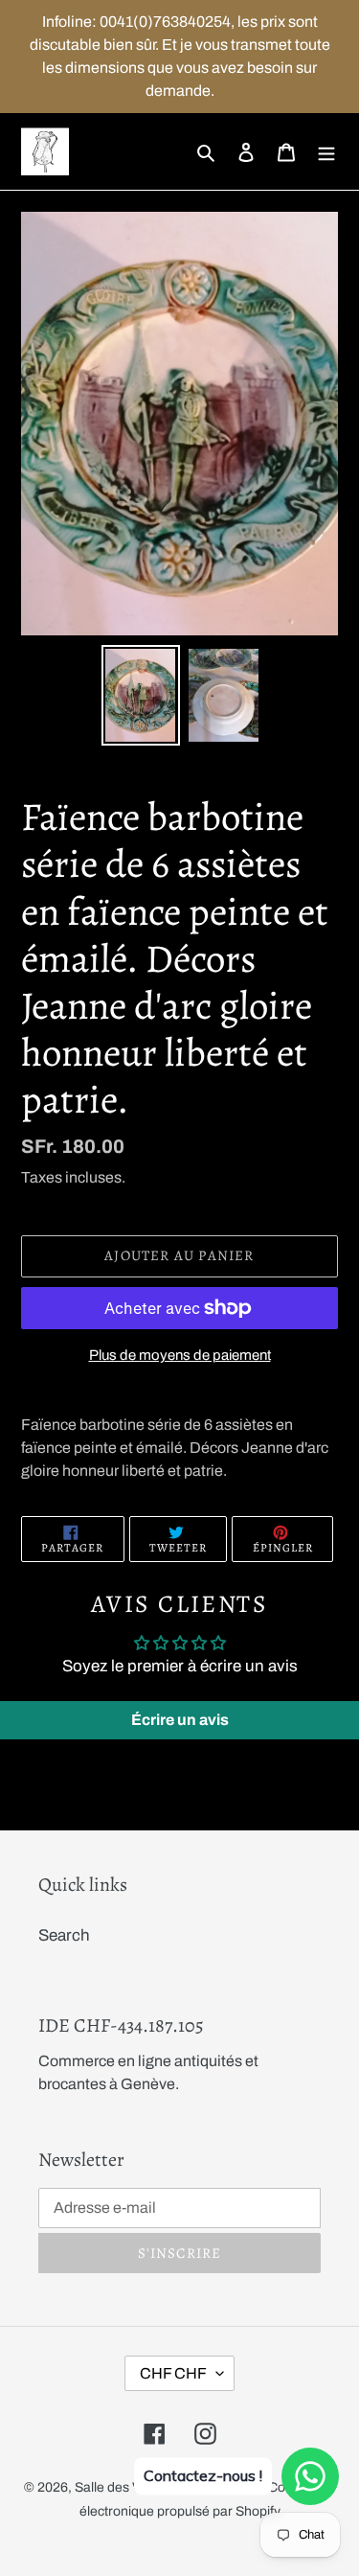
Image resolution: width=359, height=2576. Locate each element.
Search (64, 1935)
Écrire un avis (180, 1720)
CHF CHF (173, 2373)
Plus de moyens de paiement (180, 1355)
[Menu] (326, 151)
